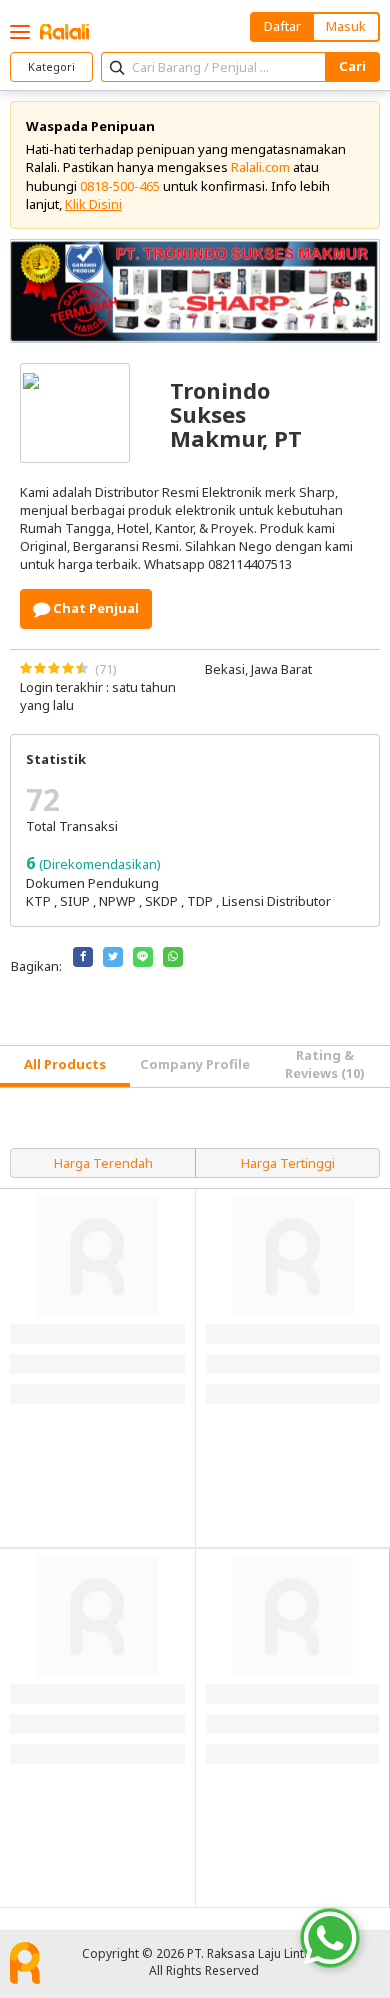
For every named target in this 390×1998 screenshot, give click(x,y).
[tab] (65, 1066)
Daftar (282, 26)
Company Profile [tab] (195, 1064)
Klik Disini (93, 204)
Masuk (346, 26)
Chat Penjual (94, 608)
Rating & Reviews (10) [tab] (325, 1064)
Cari (352, 66)
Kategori (51, 66)
